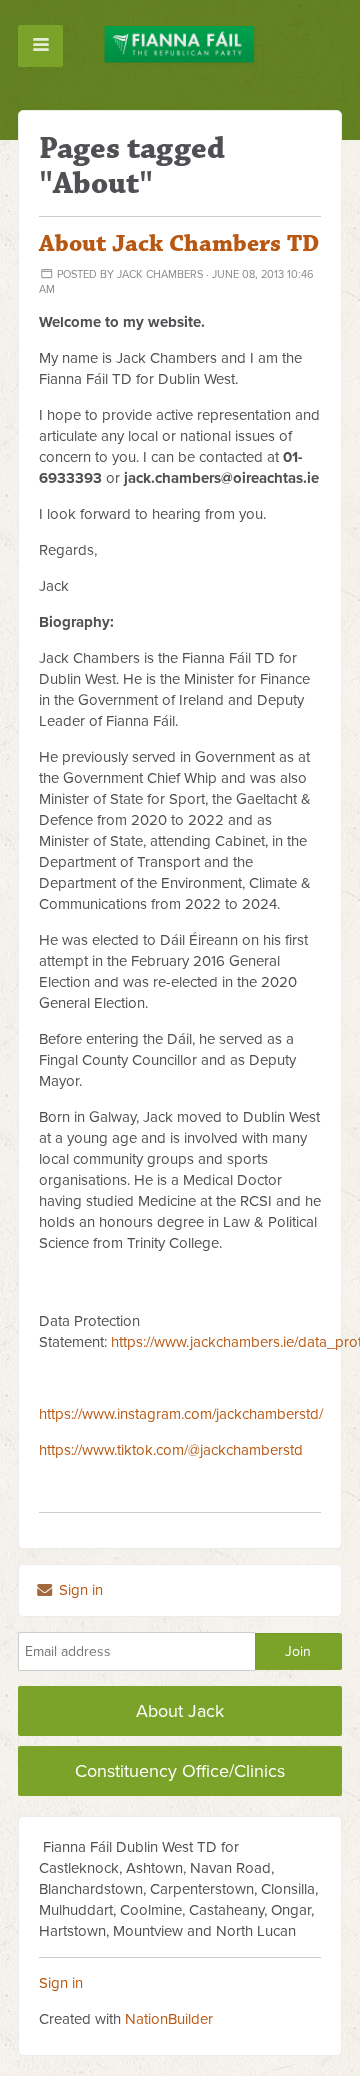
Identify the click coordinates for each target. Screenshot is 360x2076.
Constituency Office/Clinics (180, 1771)
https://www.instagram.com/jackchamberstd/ (181, 1414)
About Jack (180, 1711)
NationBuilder (169, 2019)
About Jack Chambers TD (179, 244)
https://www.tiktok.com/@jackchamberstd (171, 1450)
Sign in (79, 1590)
